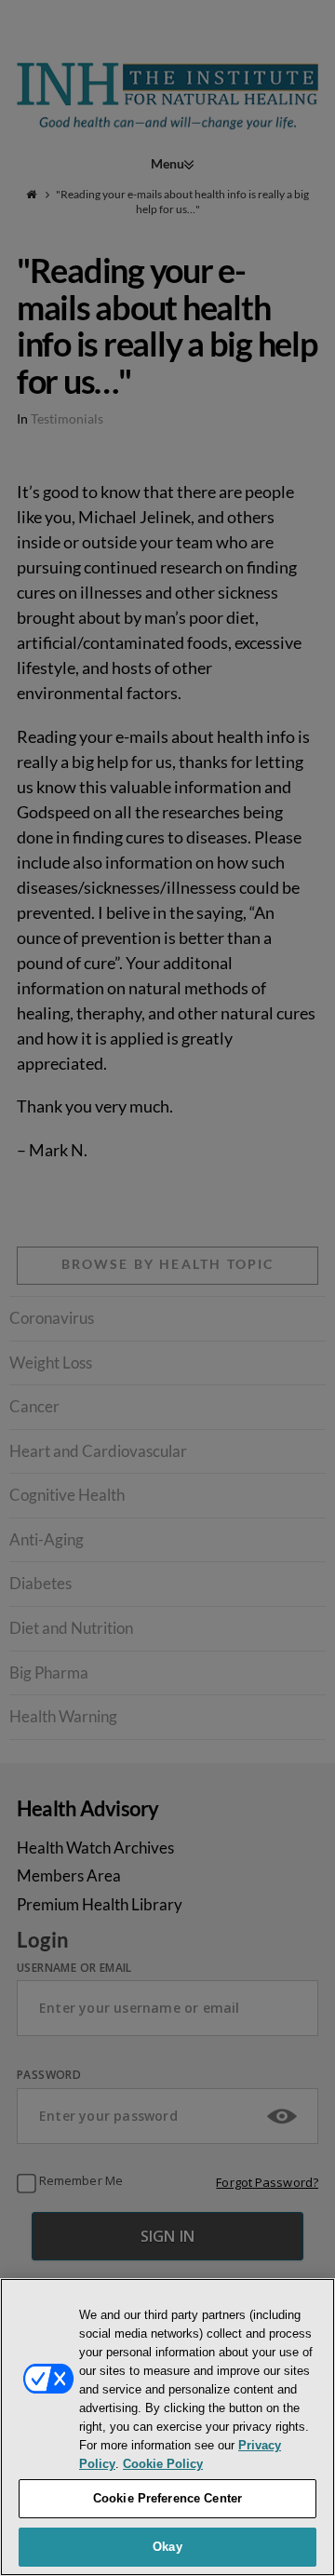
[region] (167, 2427)
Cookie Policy (163, 2464)
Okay (167, 2547)
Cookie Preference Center (167, 2498)
